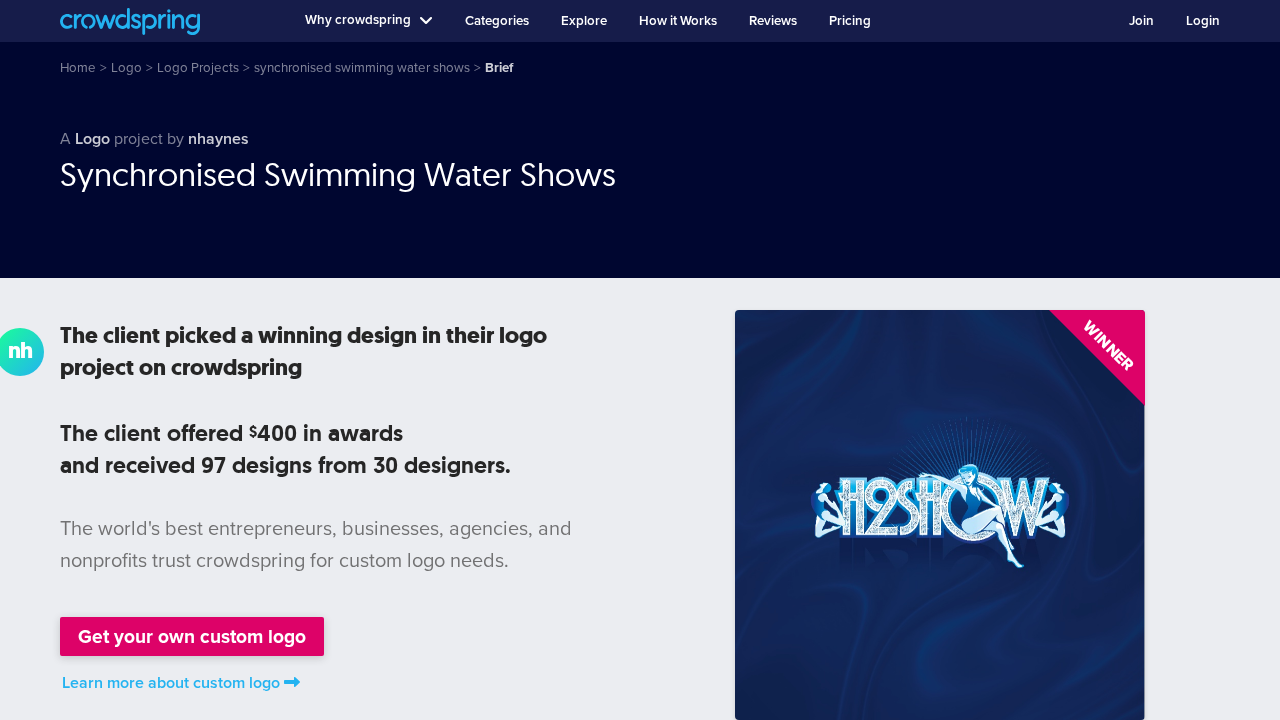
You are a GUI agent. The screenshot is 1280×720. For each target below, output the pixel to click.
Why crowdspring (358, 20)
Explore (584, 21)
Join (1141, 21)
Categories (497, 21)
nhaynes (218, 139)
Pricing (850, 21)
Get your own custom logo (192, 636)
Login (1203, 21)
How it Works (678, 21)
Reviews (773, 21)
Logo (92, 139)
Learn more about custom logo (171, 683)
